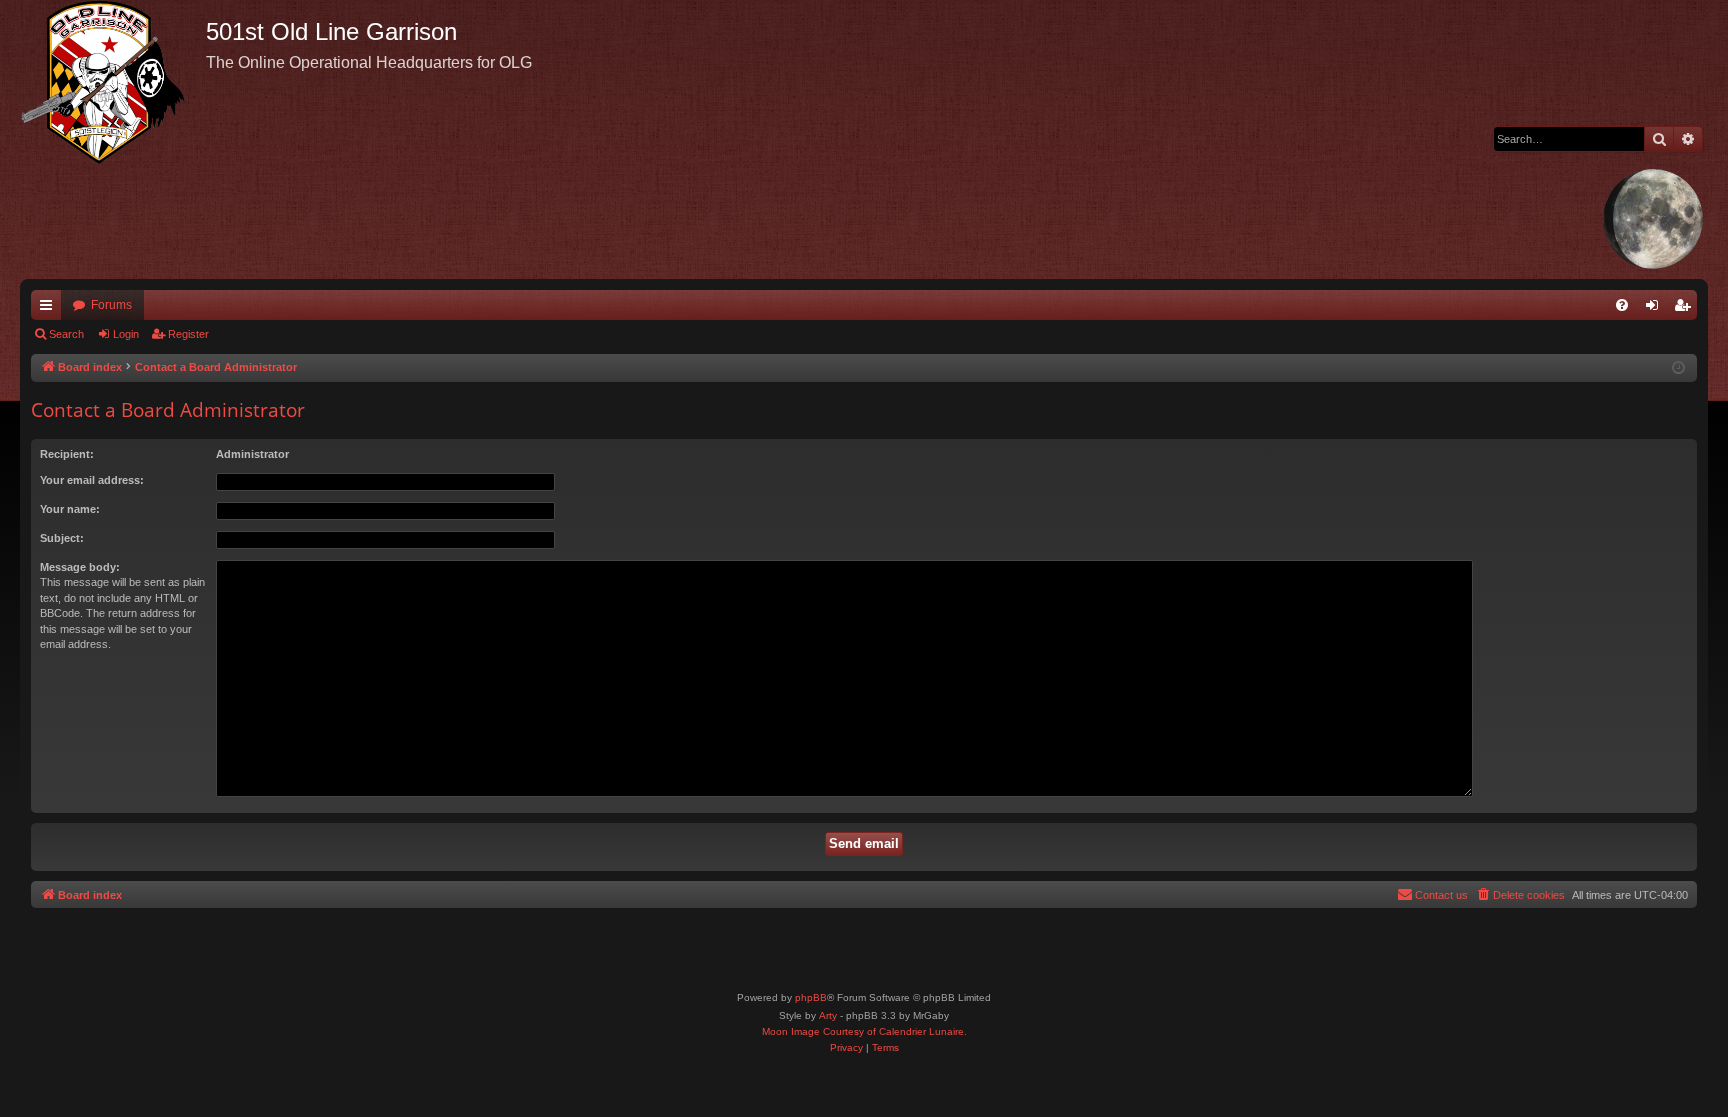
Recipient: (67, 454)
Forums (111, 305)
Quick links (50, 309)
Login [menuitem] (1656, 309)
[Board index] (113, 82)
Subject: (62, 538)
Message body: (80, 567)
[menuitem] (1622, 305)
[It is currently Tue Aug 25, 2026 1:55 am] (1678, 368)
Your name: (70, 509)
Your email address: (92, 480)
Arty (828, 1015)
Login (126, 334)
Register (188, 334)
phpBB (811, 997)
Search (66, 334)
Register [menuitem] (1686, 309)
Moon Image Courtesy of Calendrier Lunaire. (864, 1031)
